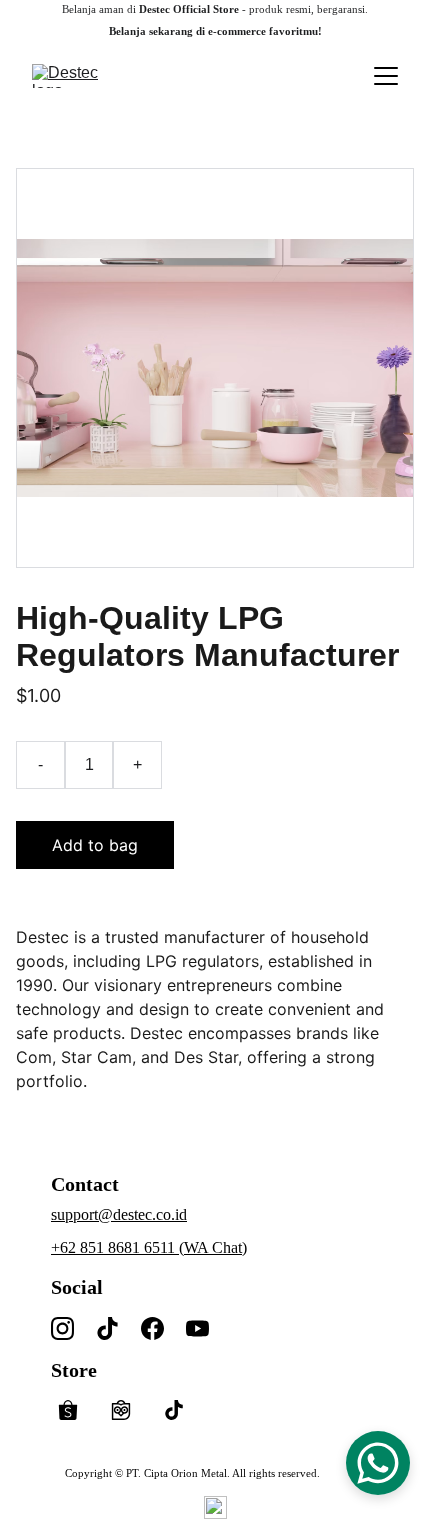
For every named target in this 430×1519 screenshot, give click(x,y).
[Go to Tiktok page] (107, 1328)
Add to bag (95, 845)
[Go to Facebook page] (152, 1328)
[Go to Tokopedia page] (131, 1410)
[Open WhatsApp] (378, 1463)
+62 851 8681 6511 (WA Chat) (149, 1247)
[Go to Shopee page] (78, 1410)
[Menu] (386, 76)
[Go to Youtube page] (197, 1328)
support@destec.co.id (119, 1214)
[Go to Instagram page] (62, 1328)
